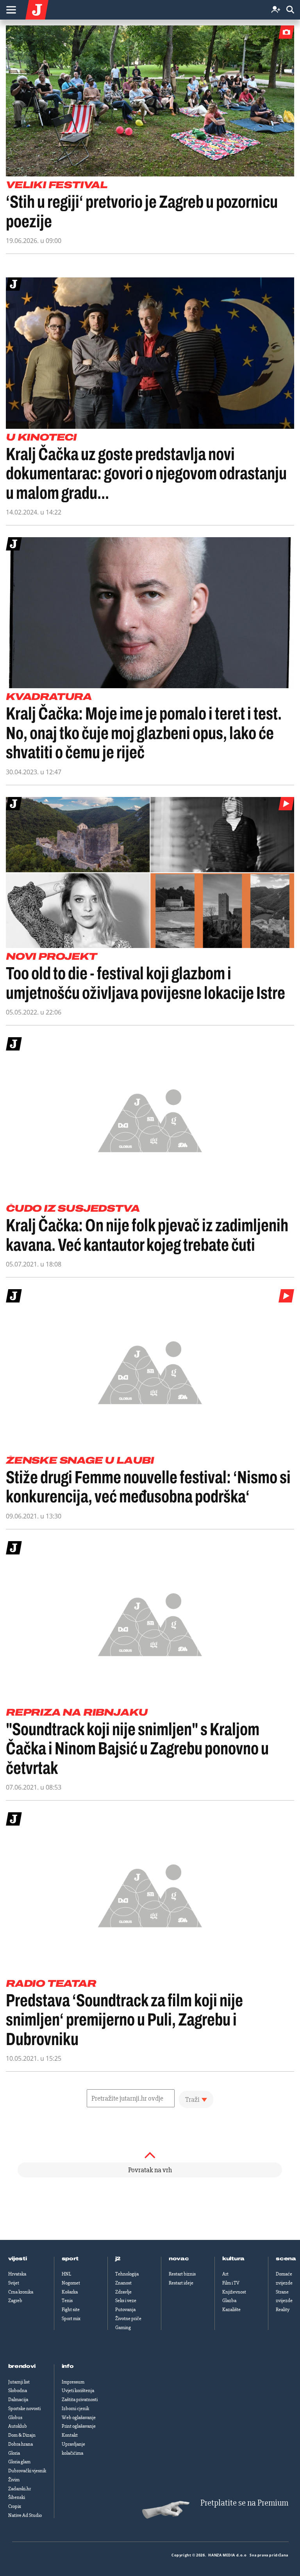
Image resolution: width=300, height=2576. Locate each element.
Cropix (15, 2506)
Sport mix (71, 2319)
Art (225, 2274)
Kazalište (231, 2310)
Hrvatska (17, 2274)
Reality (283, 2310)
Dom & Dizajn (22, 2435)
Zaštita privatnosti (80, 2400)
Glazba (229, 2301)
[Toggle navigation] (11, 10)
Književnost (234, 2292)
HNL (66, 2274)
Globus (15, 2418)
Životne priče (128, 2319)
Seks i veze (126, 2301)
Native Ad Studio (25, 2515)
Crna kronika (21, 2292)
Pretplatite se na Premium (244, 2503)
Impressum (73, 2382)
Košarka (70, 2292)
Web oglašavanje (79, 2418)
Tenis (67, 2301)
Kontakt (70, 2435)
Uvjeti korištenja (78, 2391)
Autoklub (18, 2426)
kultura (233, 2259)
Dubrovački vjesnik (27, 2471)
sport (70, 2259)
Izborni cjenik (75, 2409)
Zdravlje (123, 2292)
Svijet (14, 2283)
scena (286, 2259)
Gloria (14, 2453)
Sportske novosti (24, 2409)
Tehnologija (127, 2274)
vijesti (18, 2259)
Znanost (123, 2283)
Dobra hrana (21, 2444)
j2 (118, 2259)
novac (179, 2259)
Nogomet (71, 2283)
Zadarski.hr (20, 2489)
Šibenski (17, 2497)
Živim (14, 2480)
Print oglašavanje (79, 2426)
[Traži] (290, 10)
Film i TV (231, 2283)
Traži (192, 2099)
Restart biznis (182, 2274)
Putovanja (125, 2310)
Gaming (123, 2328)
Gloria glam (19, 2462)
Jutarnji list (19, 2382)
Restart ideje (181, 2283)
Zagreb (15, 2301)
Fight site (71, 2310)
